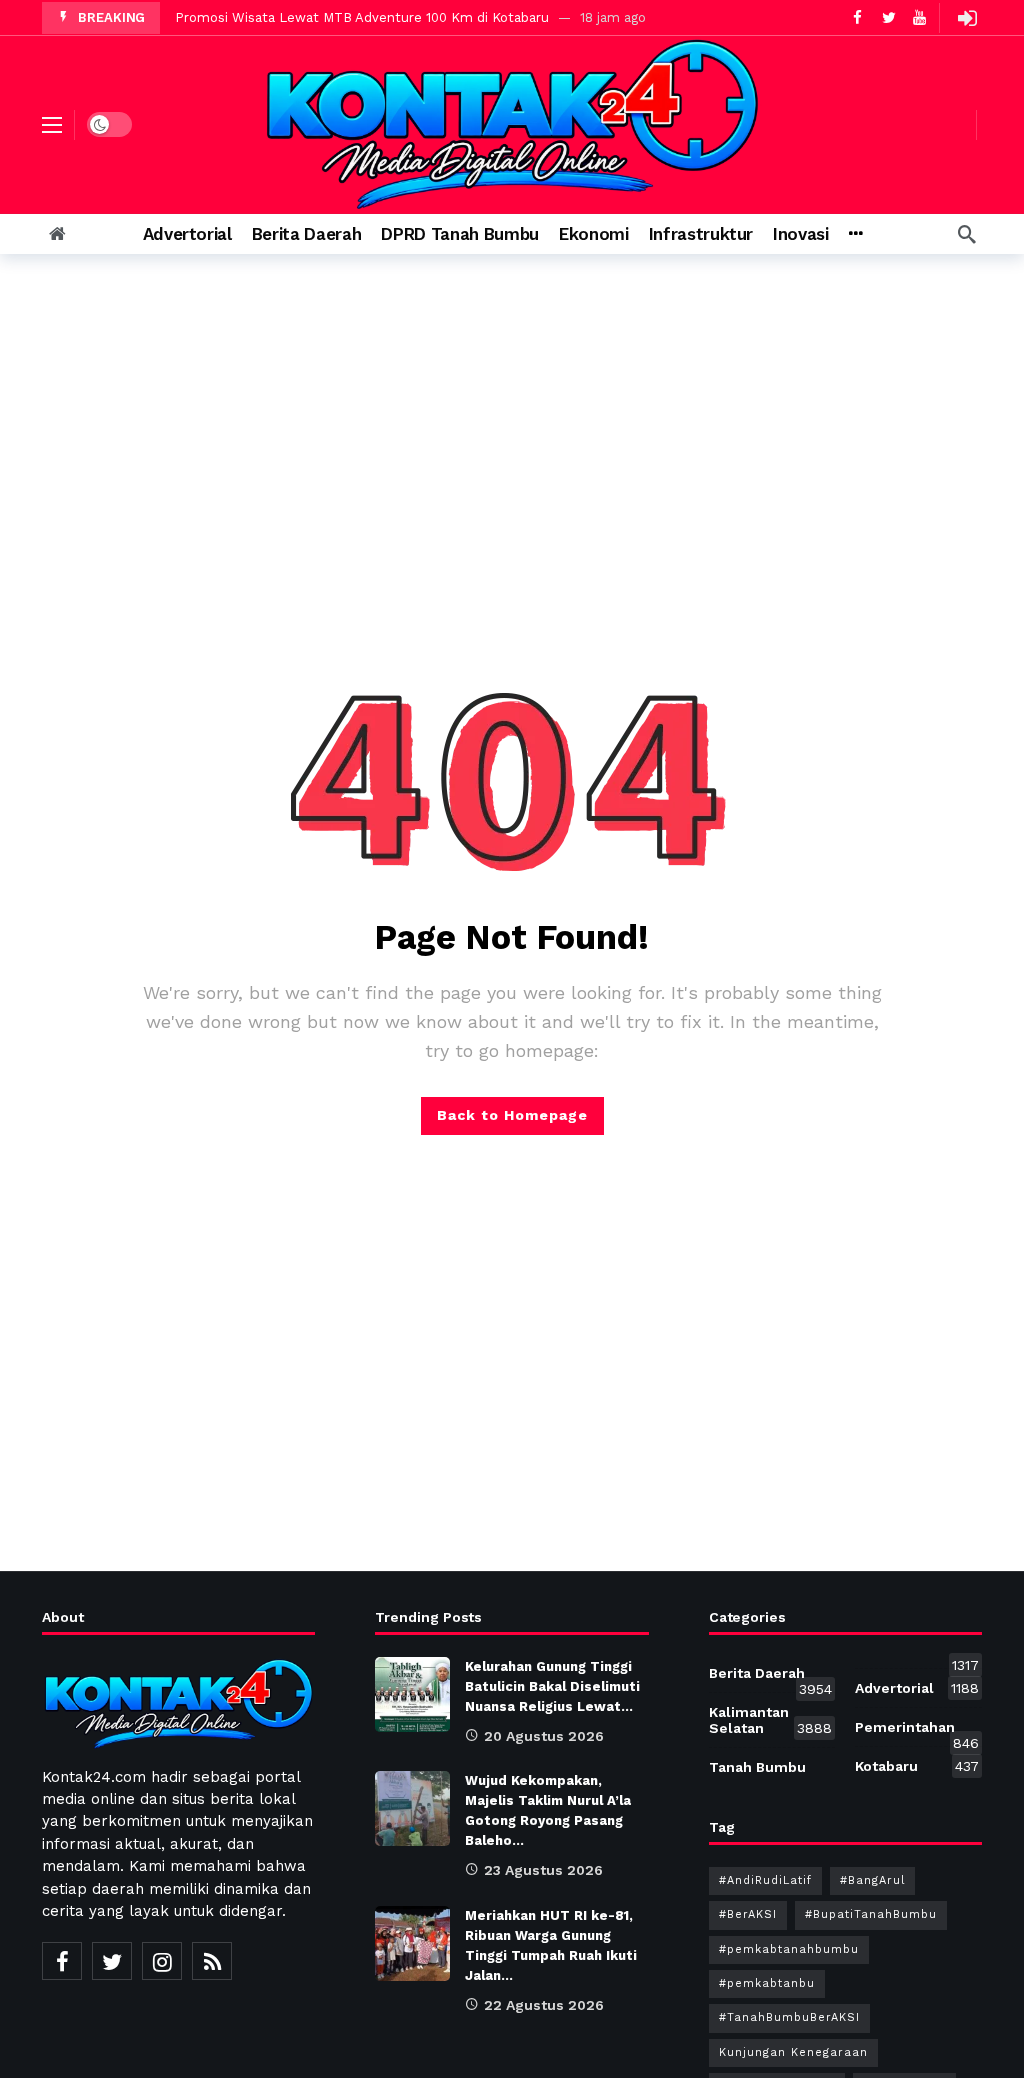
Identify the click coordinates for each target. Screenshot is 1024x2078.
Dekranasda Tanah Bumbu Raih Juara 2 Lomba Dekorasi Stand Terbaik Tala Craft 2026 (448, 17)
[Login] (967, 18)
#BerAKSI (748, 1914)
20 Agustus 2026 (544, 1736)
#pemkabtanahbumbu (789, 1949)
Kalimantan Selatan (771, 1720)
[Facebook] (62, 1961)
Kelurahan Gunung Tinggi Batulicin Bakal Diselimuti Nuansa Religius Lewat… (552, 1686)
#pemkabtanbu (767, 1983)
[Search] (967, 234)
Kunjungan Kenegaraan (793, 2052)
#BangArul (872, 1880)
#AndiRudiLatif (765, 1880)
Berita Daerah (771, 1677)
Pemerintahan (917, 1731)
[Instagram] (162, 1961)
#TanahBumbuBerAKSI (789, 2017)
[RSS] (212, 1961)
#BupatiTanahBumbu (871, 1914)
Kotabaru (917, 1766)
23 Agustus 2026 (543, 1870)
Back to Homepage (512, 1115)
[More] (855, 234)
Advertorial (917, 1688)
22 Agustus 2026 (544, 2005)
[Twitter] (112, 1961)
